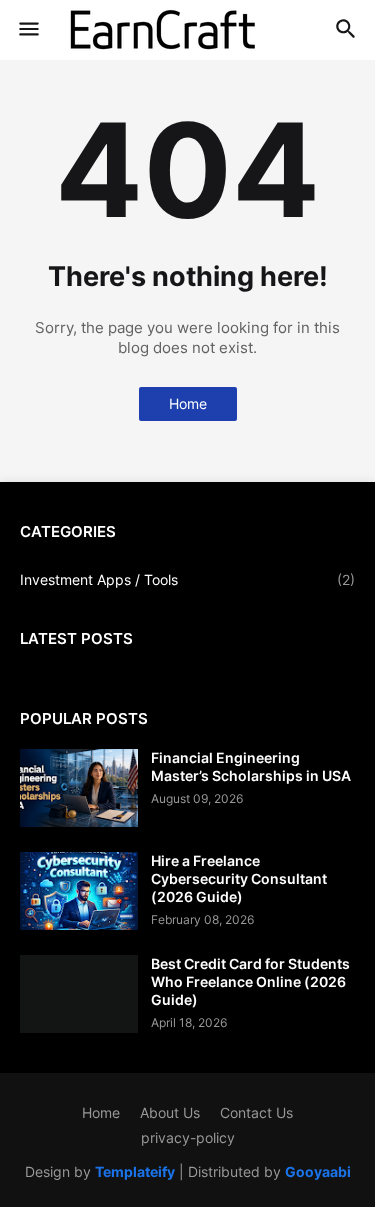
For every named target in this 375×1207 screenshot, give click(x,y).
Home (188, 403)
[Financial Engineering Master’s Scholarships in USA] (79, 788)
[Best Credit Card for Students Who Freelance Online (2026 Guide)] (79, 994)
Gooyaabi (318, 1171)
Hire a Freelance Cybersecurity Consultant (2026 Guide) (239, 878)
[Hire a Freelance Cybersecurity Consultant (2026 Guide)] (79, 891)
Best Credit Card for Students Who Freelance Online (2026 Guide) (250, 981)
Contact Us (256, 1112)
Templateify (135, 1171)
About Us (170, 1112)
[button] (27, 30)
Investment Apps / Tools (187, 579)
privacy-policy (188, 1137)
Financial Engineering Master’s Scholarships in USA (251, 766)
